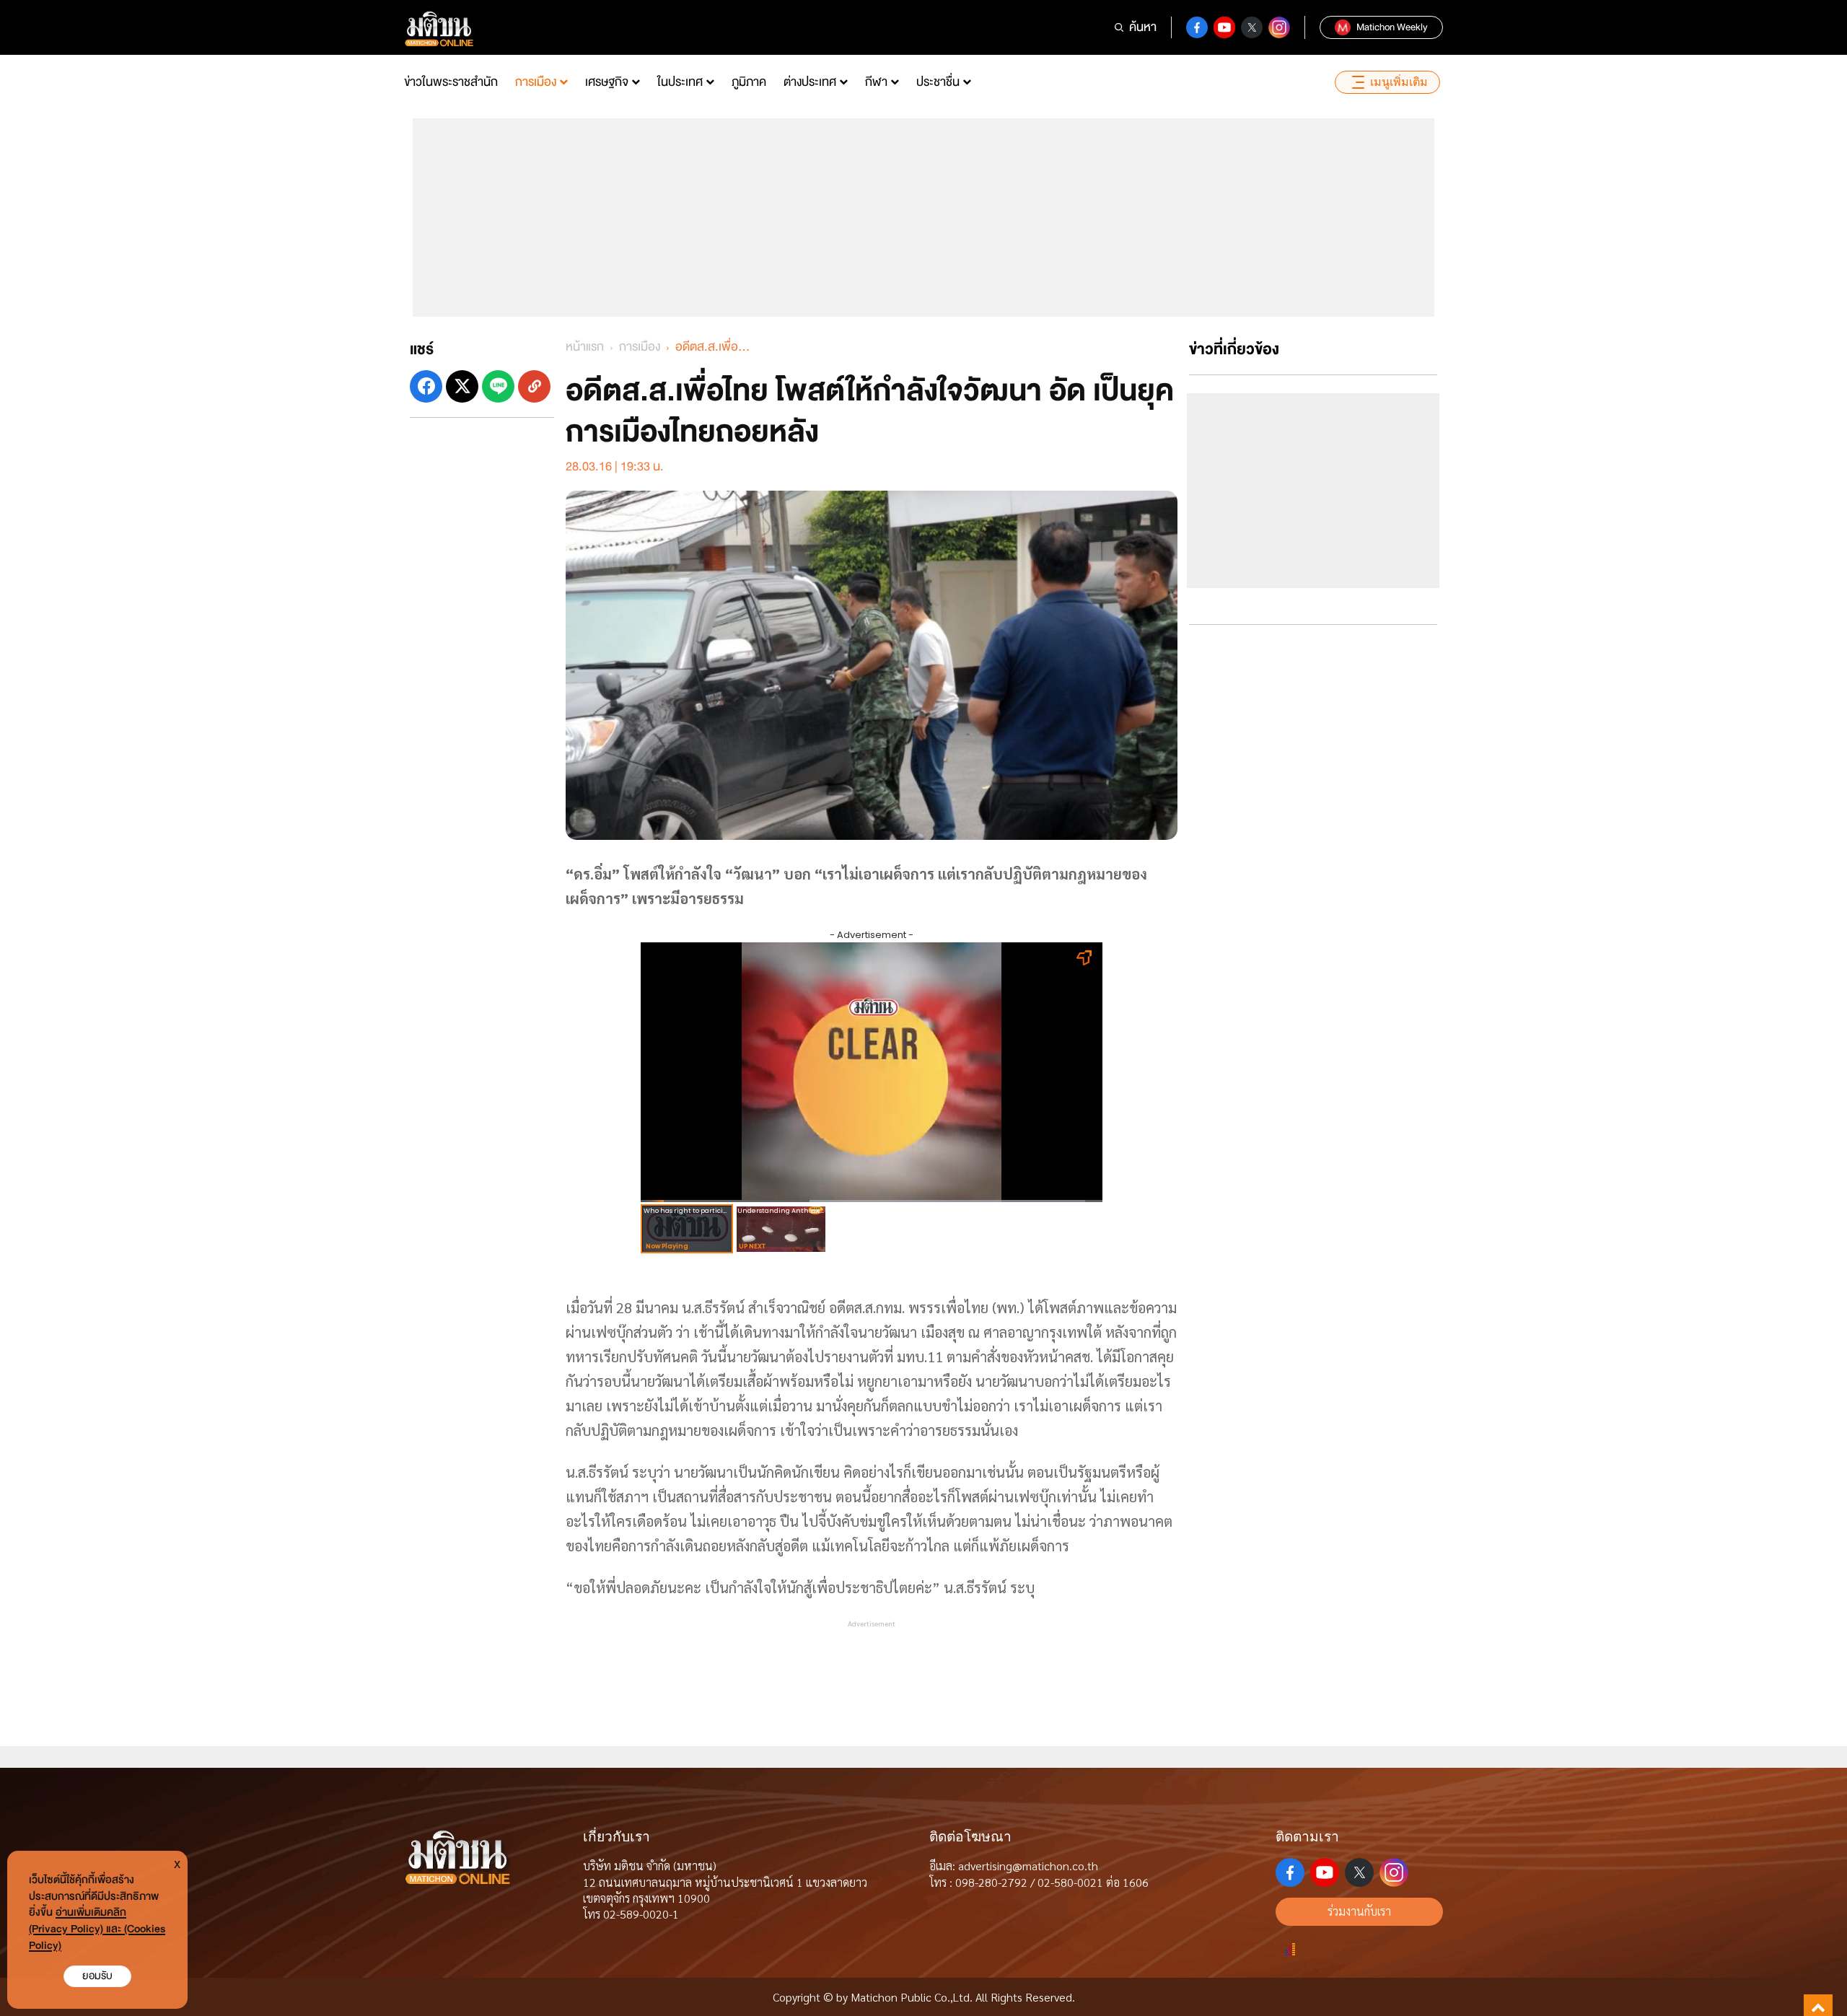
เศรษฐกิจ (607, 82)
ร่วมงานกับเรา (1359, 1911)
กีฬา (876, 82)
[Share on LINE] (498, 386)
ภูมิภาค (749, 82)
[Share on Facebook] (426, 386)
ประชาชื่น (938, 82)
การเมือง (536, 82)
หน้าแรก (585, 347)
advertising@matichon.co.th (1028, 1866)
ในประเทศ (680, 82)
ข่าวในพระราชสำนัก (451, 82)
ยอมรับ (97, 1976)
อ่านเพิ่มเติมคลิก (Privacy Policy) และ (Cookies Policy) (97, 1929)
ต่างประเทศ (810, 82)
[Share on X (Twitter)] (462, 386)
